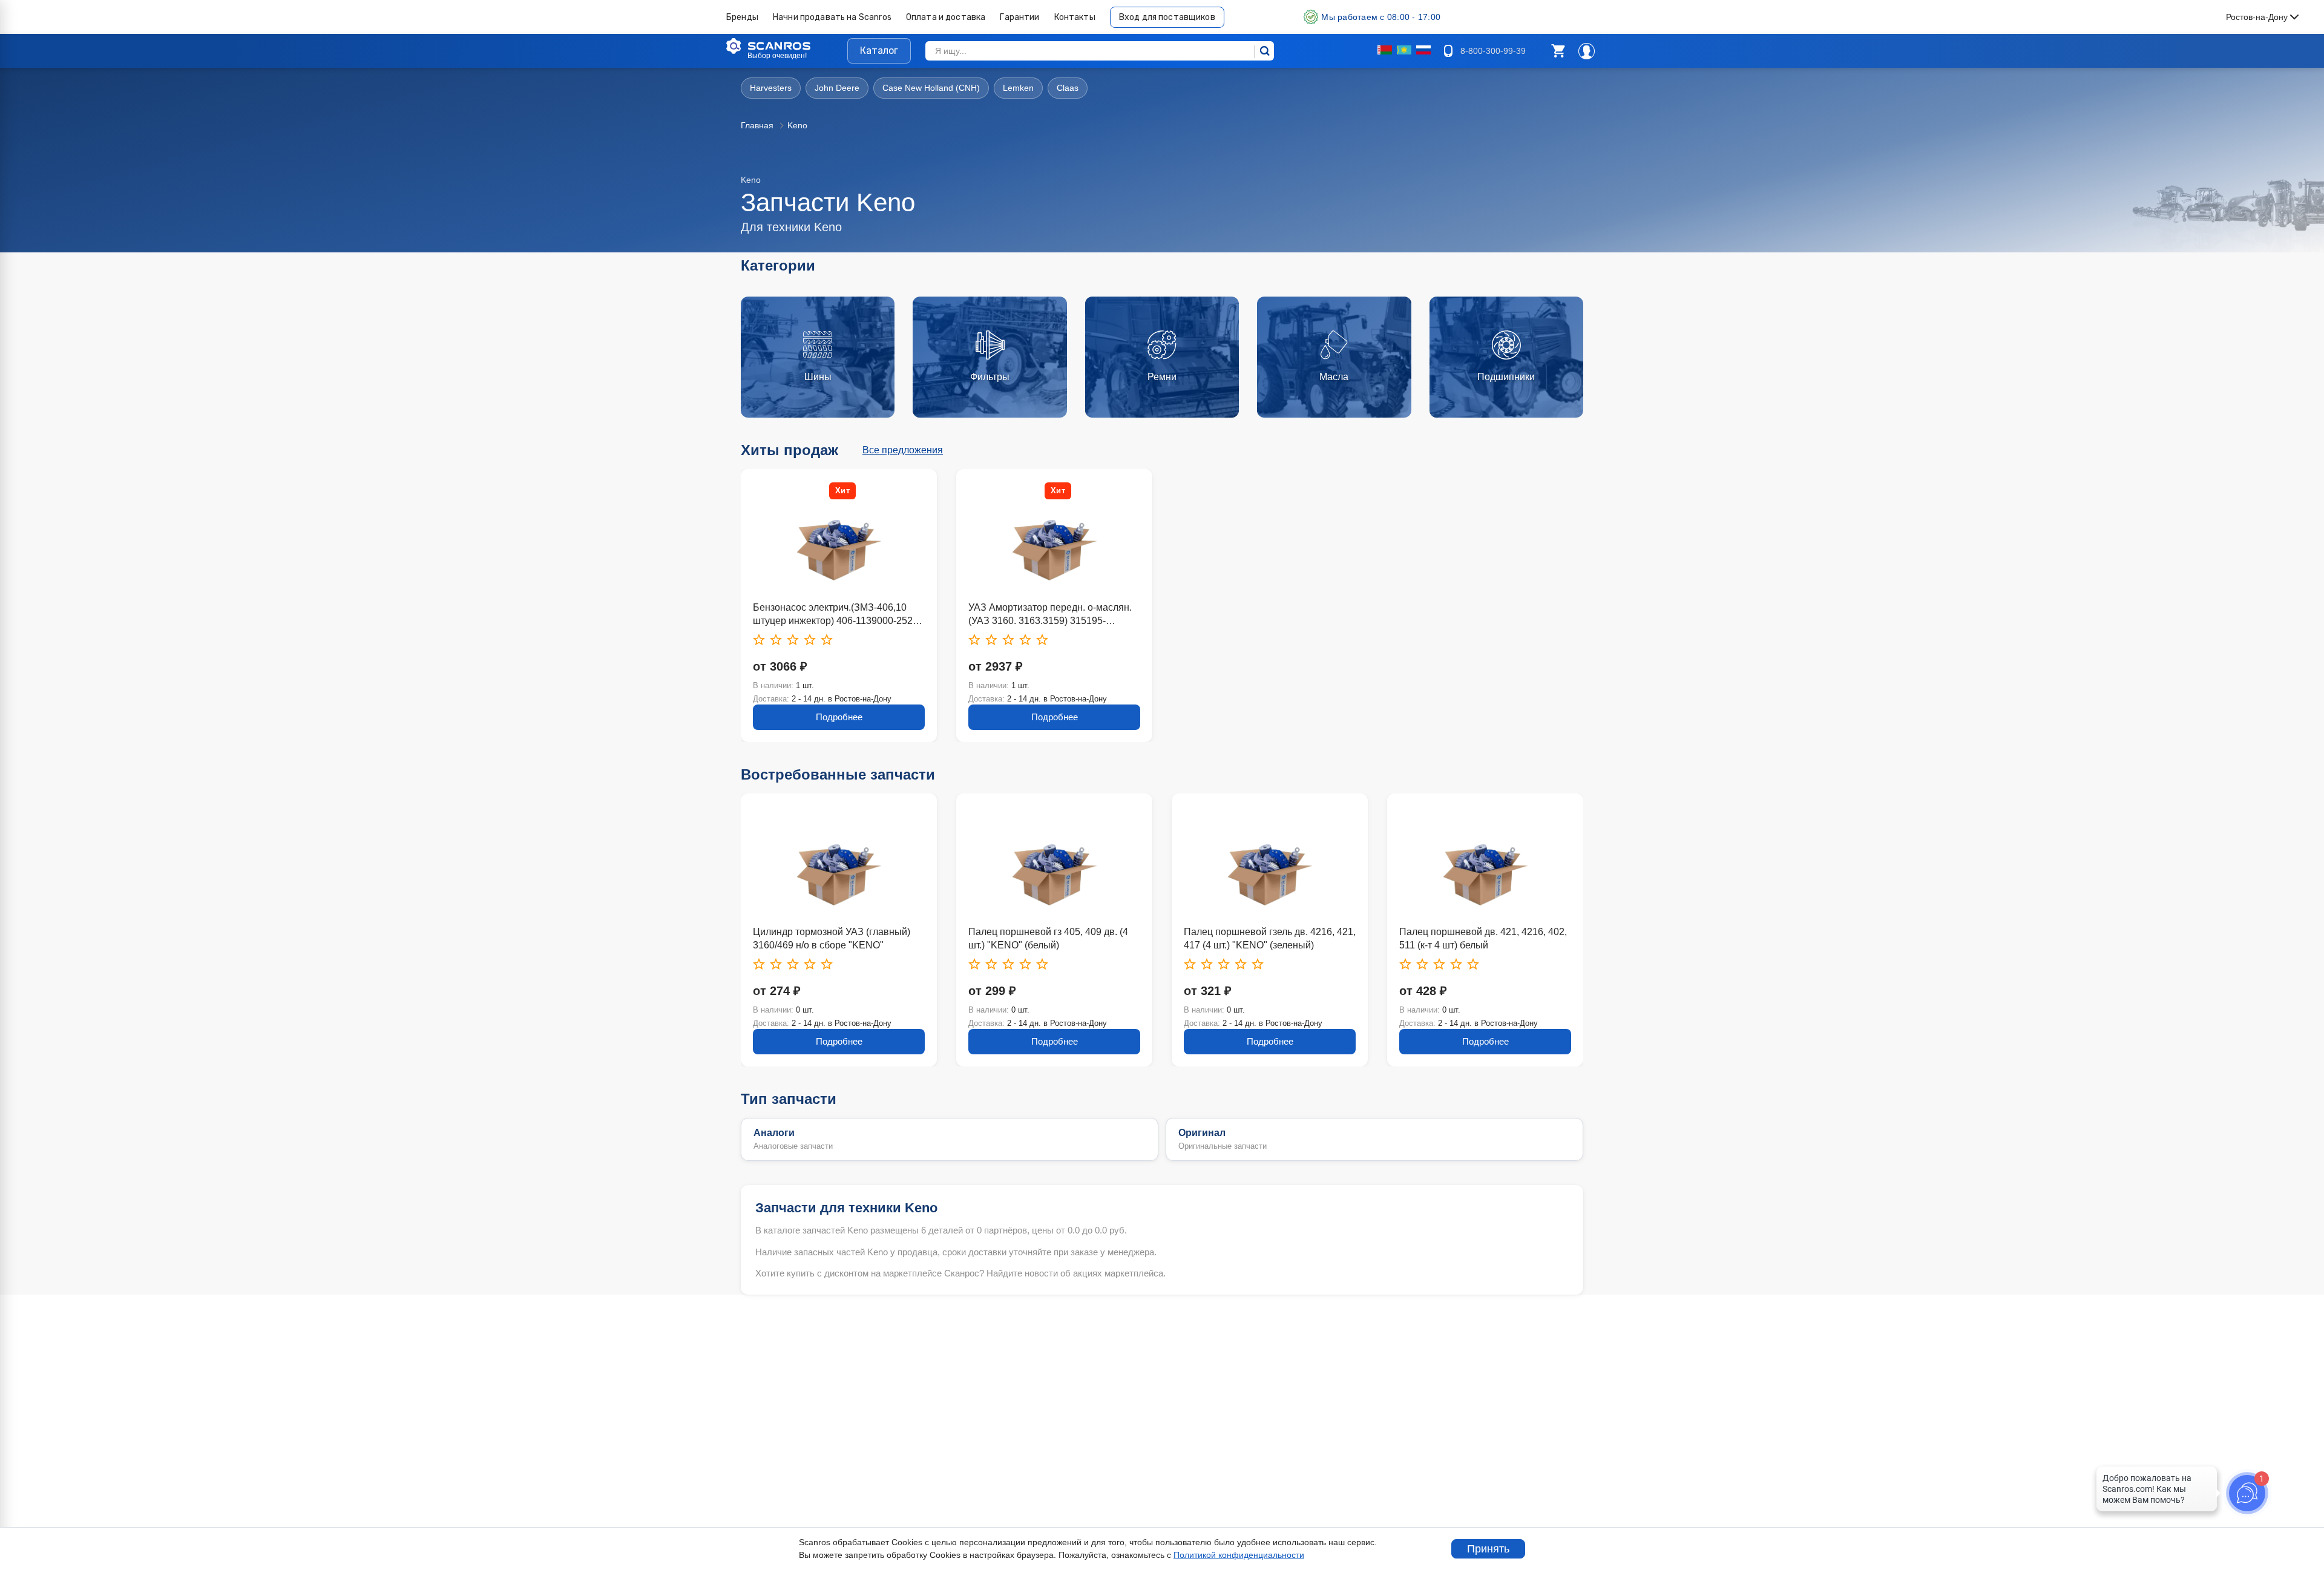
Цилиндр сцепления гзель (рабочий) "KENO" (1480, 938)
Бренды (742, 17)
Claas (1068, 88)
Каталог (879, 51)
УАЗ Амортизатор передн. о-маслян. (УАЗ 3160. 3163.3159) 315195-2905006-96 (1050, 615)
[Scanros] (787, 46)
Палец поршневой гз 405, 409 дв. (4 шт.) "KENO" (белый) (833, 938)
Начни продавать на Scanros (832, 17)
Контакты (1075, 17)
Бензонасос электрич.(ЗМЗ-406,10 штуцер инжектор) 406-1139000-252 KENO (833, 615)
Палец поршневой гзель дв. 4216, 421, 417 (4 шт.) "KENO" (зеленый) (1054, 938)
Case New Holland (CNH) (931, 88)
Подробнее (839, 717)
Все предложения (903, 450)
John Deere (837, 88)
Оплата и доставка (946, 17)
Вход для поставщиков (1167, 17)
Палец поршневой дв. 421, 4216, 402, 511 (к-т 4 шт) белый (1268, 938)
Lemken (1018, 88)
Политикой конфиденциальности (1239, 1555)
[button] (1558, 51)
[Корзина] (1558, 51)
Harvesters (771, 88)
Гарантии (1019, 17)
